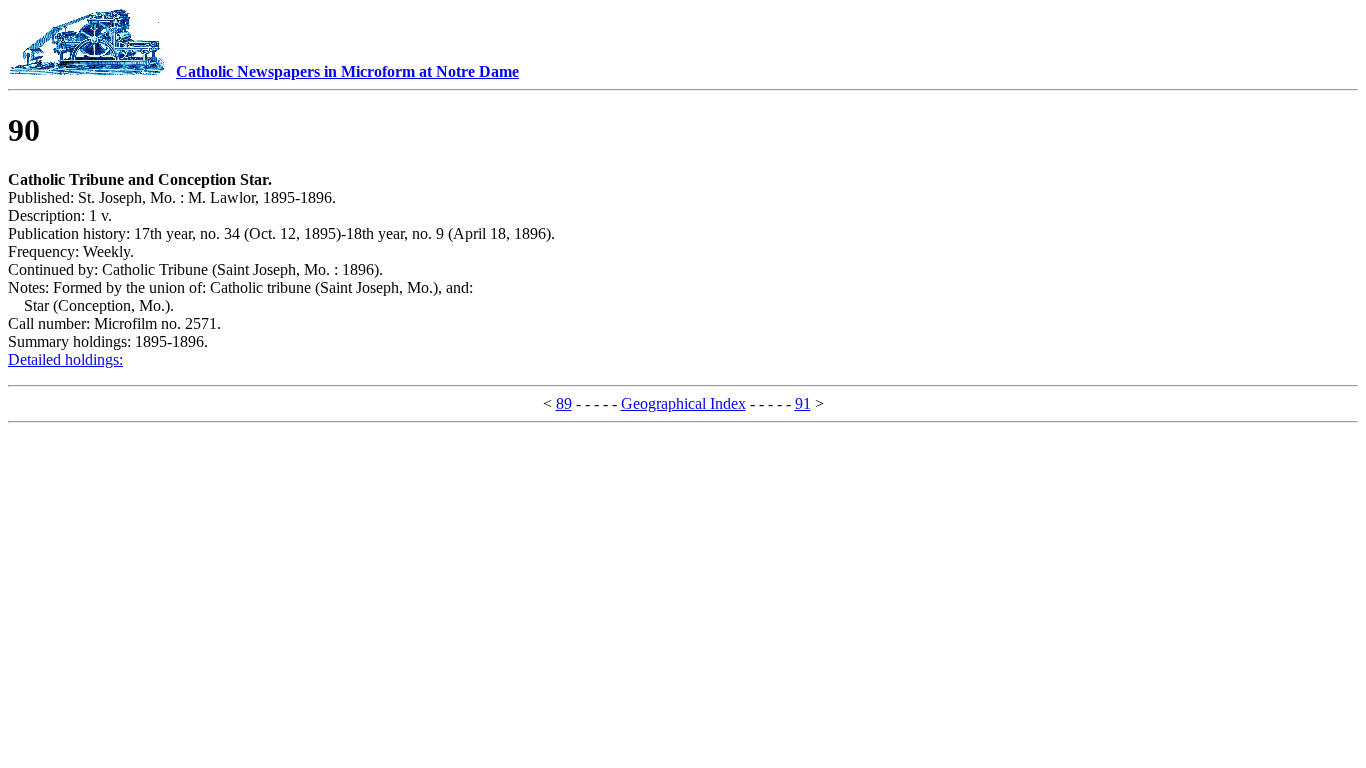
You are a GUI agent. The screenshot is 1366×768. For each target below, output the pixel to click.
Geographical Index (683, 403)
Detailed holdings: (65, 359)
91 (803, 403)
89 (564, 403)
